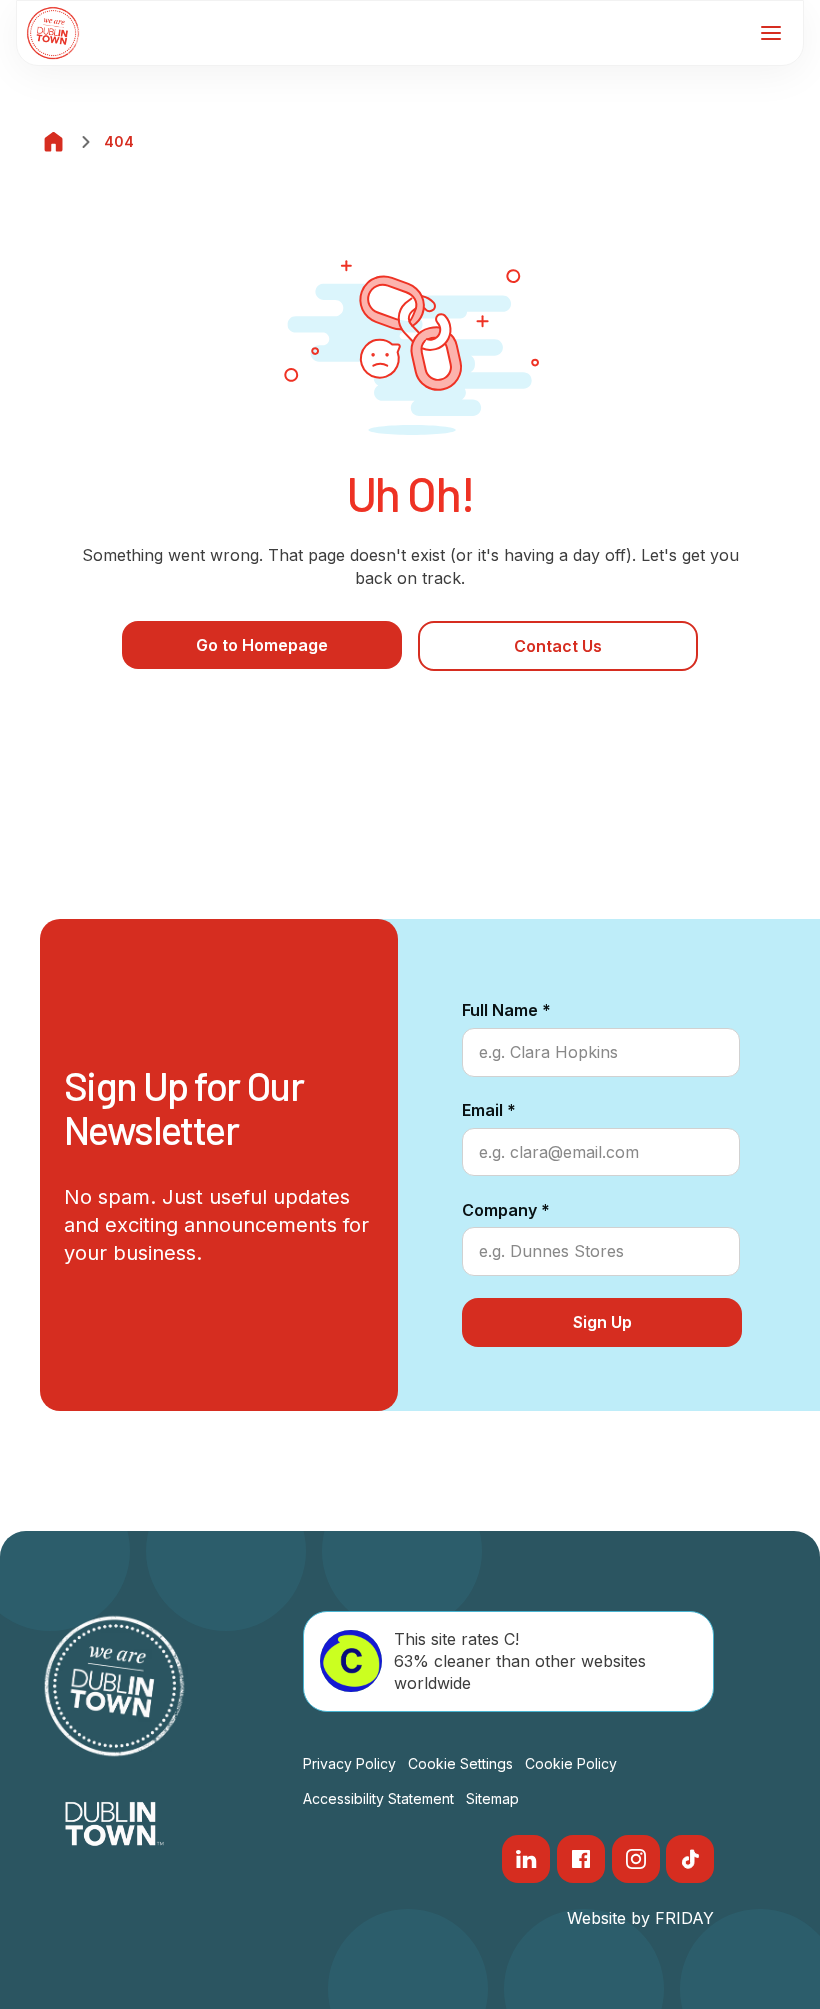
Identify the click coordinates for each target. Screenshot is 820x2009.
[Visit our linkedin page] (526, 1859)
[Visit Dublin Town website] (114, 1824)
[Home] (54, 142)
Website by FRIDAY (640, 1918)
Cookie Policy (571, 1763)
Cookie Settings (460, 1763)
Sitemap (492, 1798)
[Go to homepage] (53, 33)
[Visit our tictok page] (690, 1859)
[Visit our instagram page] (636, 1859)
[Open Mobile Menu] (771, 33)
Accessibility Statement (378, 1798)
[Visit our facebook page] (581, 1859)
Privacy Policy (349, 1763)
